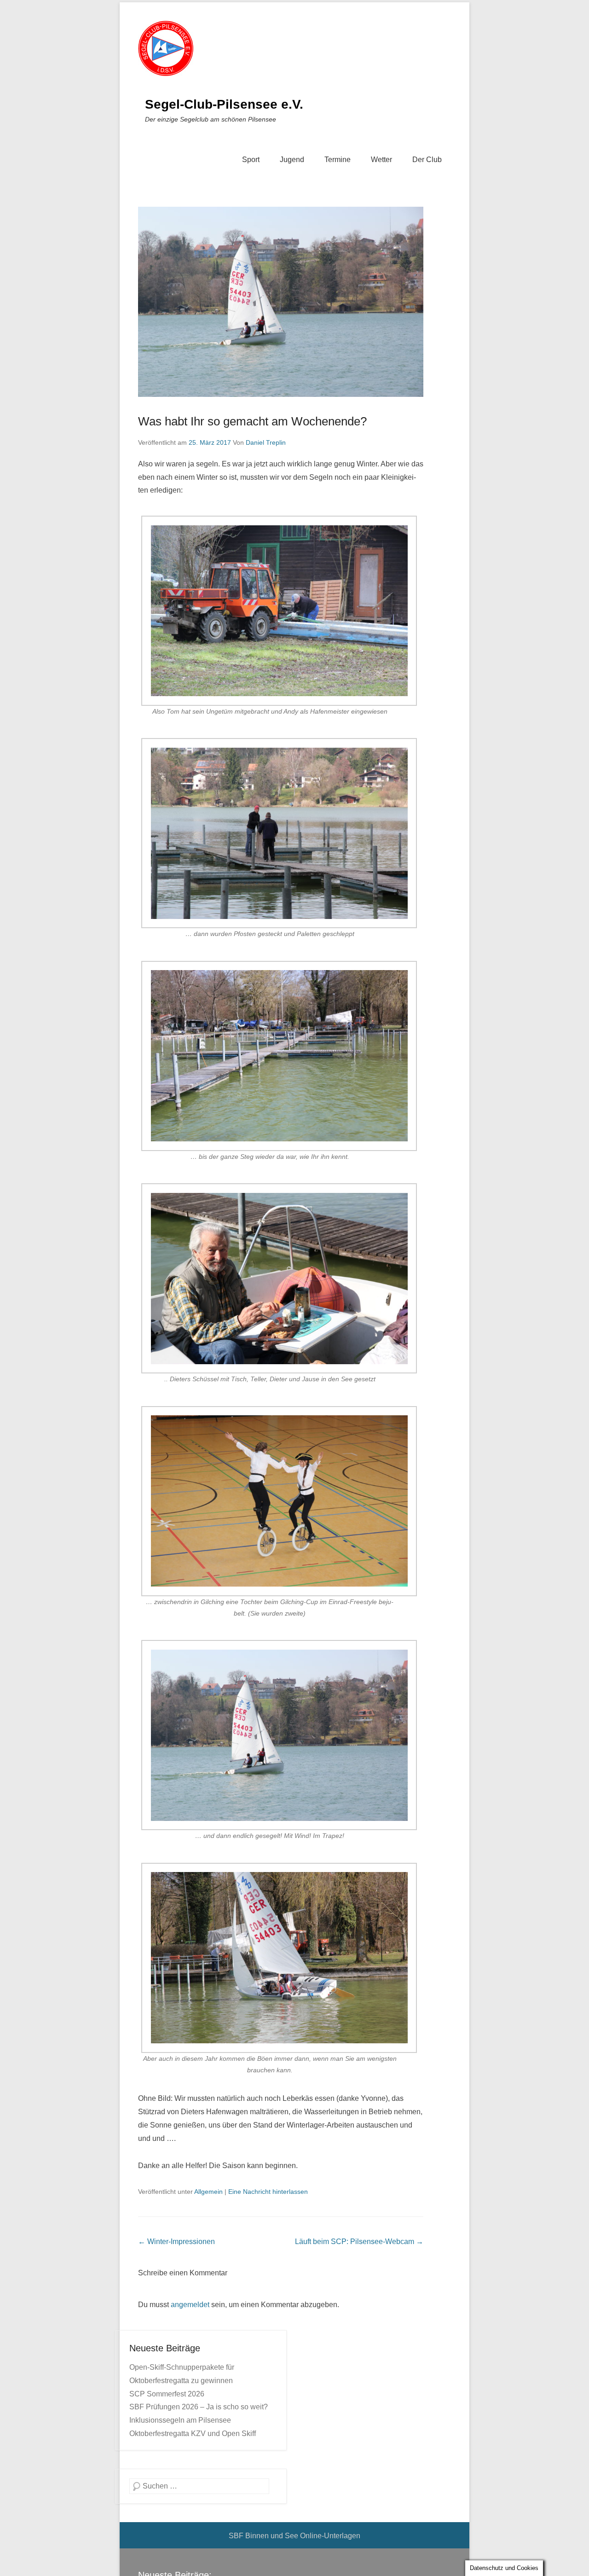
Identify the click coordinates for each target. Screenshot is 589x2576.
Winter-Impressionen (176, 2242)
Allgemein (208, 2192)
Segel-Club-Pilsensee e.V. (224, 104)
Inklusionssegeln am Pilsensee (180, 2420)
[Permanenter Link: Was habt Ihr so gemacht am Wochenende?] (281, 302)
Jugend (292, 160)
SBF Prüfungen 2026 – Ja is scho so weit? (199, 2407)
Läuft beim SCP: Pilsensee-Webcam (359, 2242)
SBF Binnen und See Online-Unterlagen (294, 2536)
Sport (251, 160)
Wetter (381, 160)
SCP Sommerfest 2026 (167, 2394)
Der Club (427, 160)
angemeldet (190, 2305)
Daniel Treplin (266, 442)
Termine (338, 160)
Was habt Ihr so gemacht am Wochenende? (252, 421)
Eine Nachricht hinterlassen (268, 2192)
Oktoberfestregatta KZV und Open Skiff (193, 2434)
